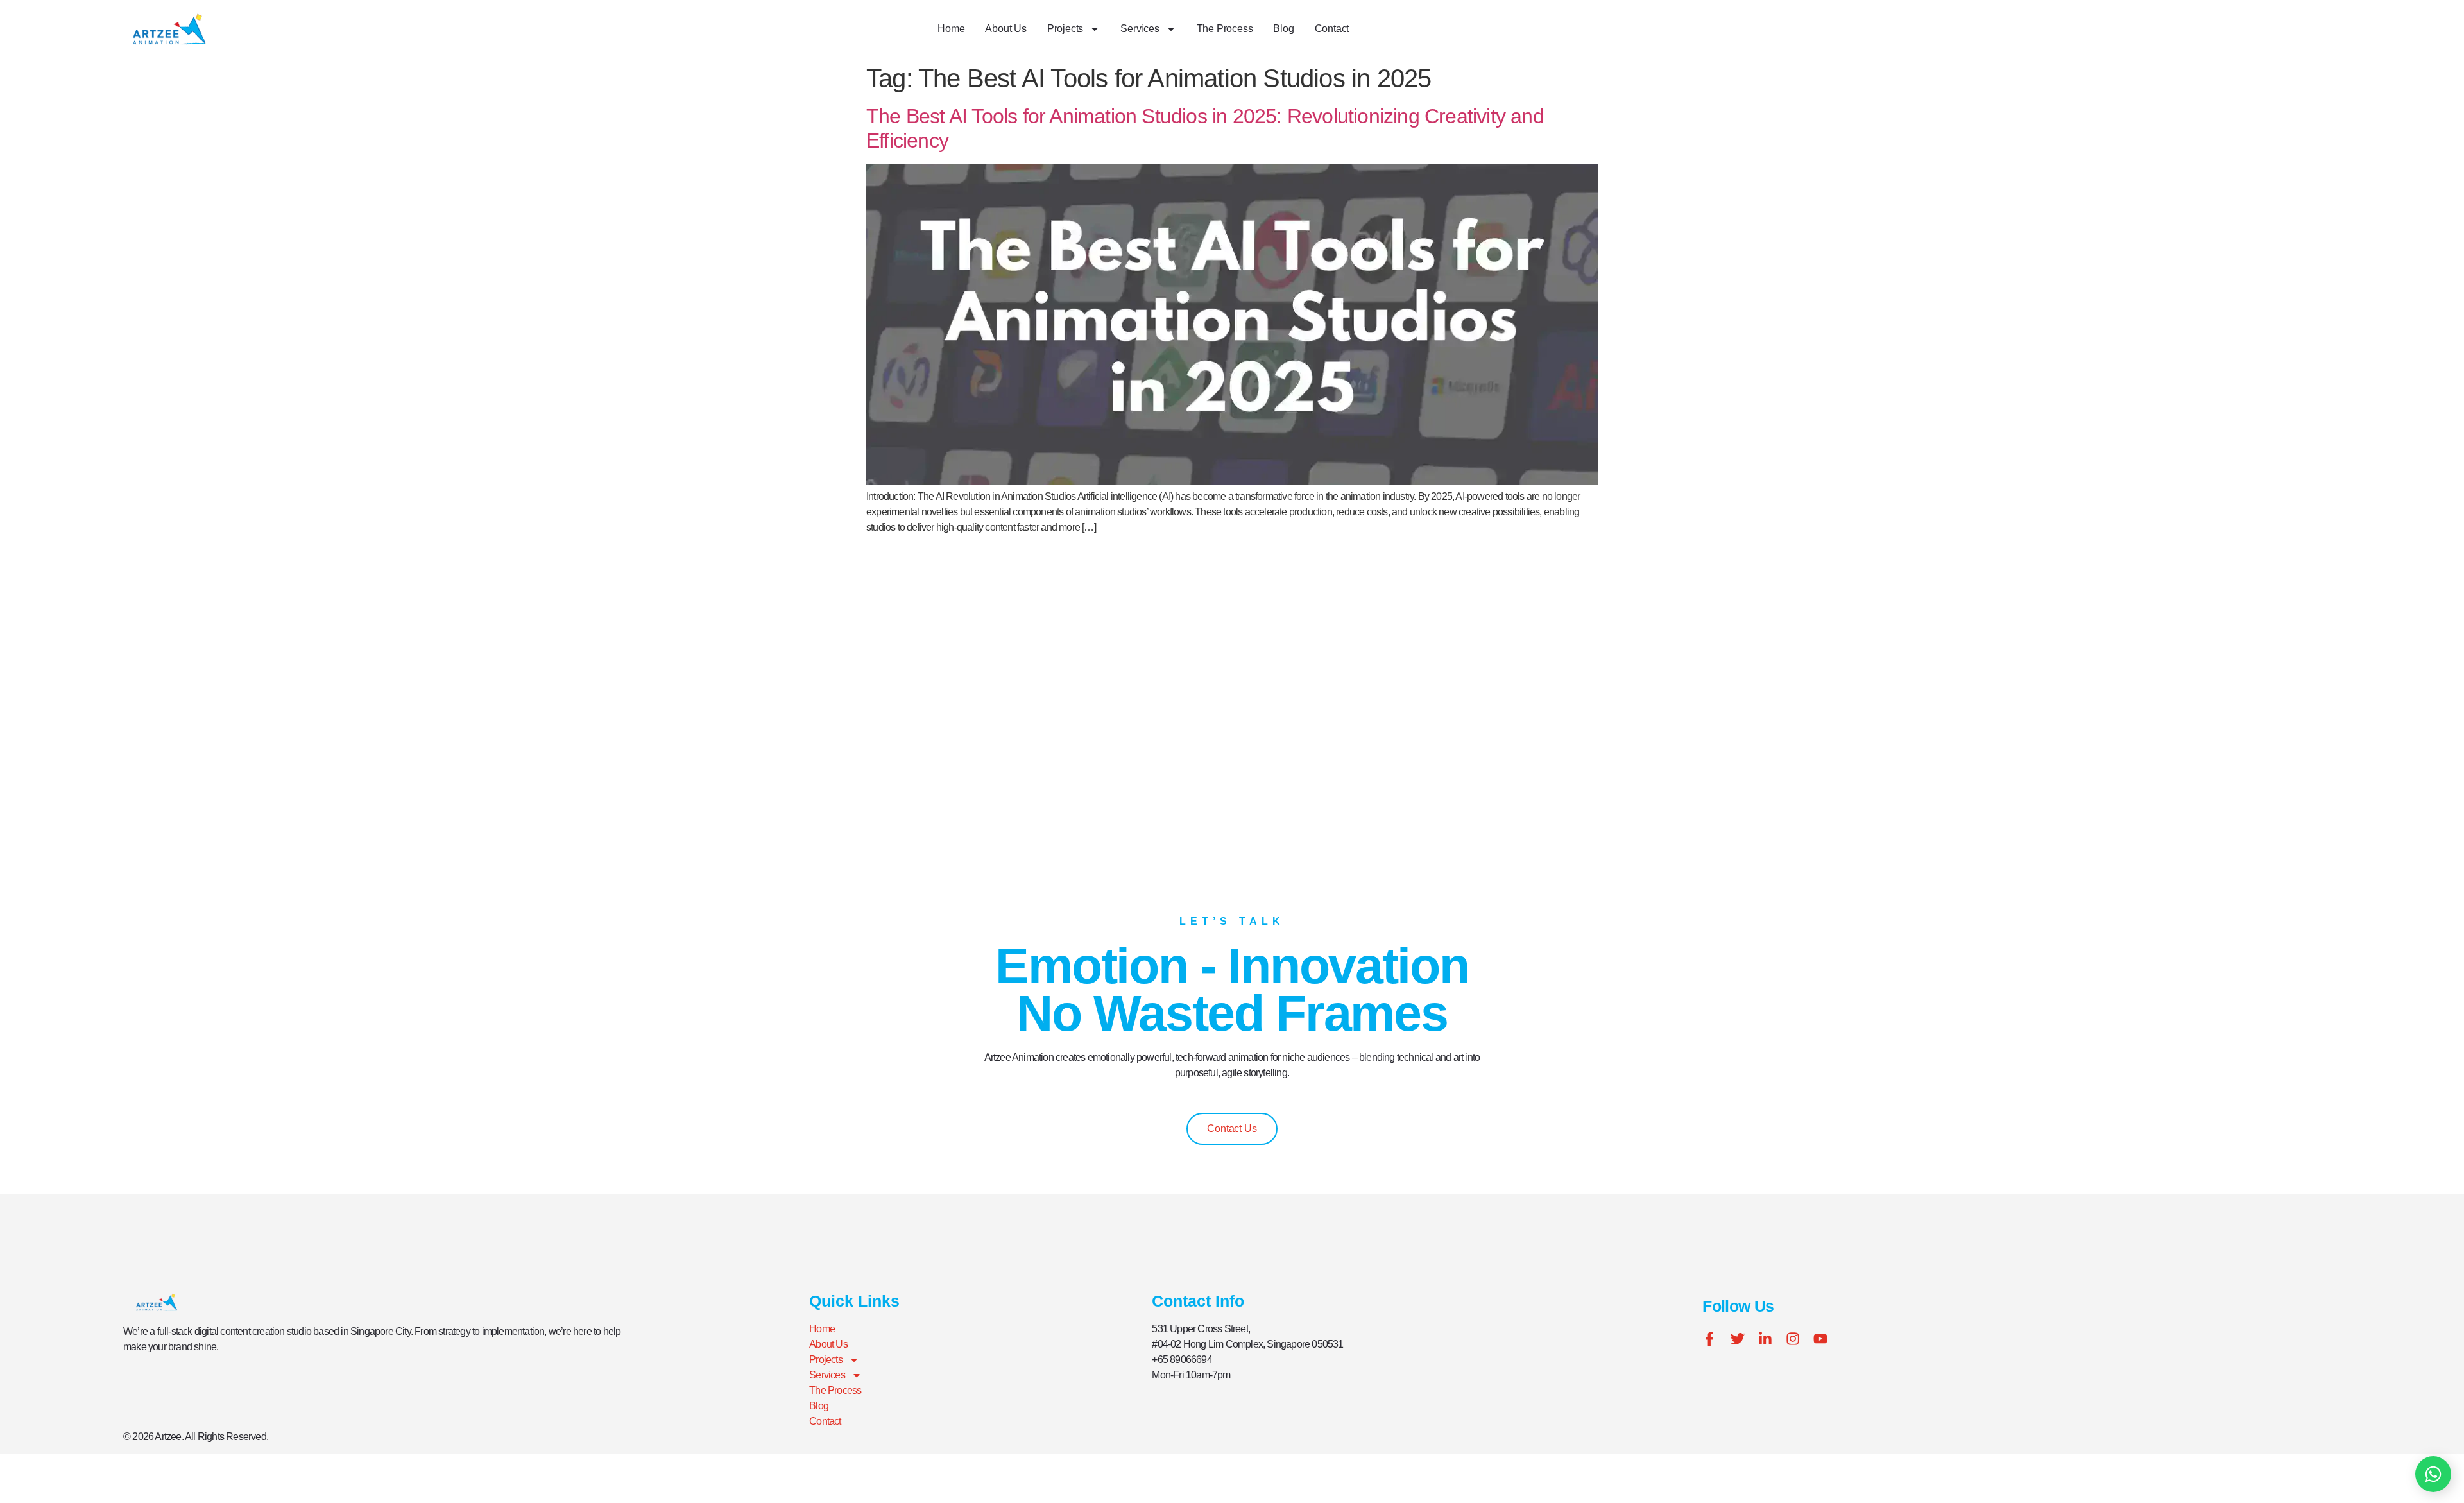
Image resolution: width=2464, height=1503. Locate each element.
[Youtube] (1820, 1339)
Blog (1283, 29)
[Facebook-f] (1709, 1339)
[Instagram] (1793, 1339)
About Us (1005, 29)
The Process (1225, 29)
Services (1140, 29)
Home (951, 29)
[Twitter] (1738, 1339)
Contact (1332, 29)
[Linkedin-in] (1765, 1339)
